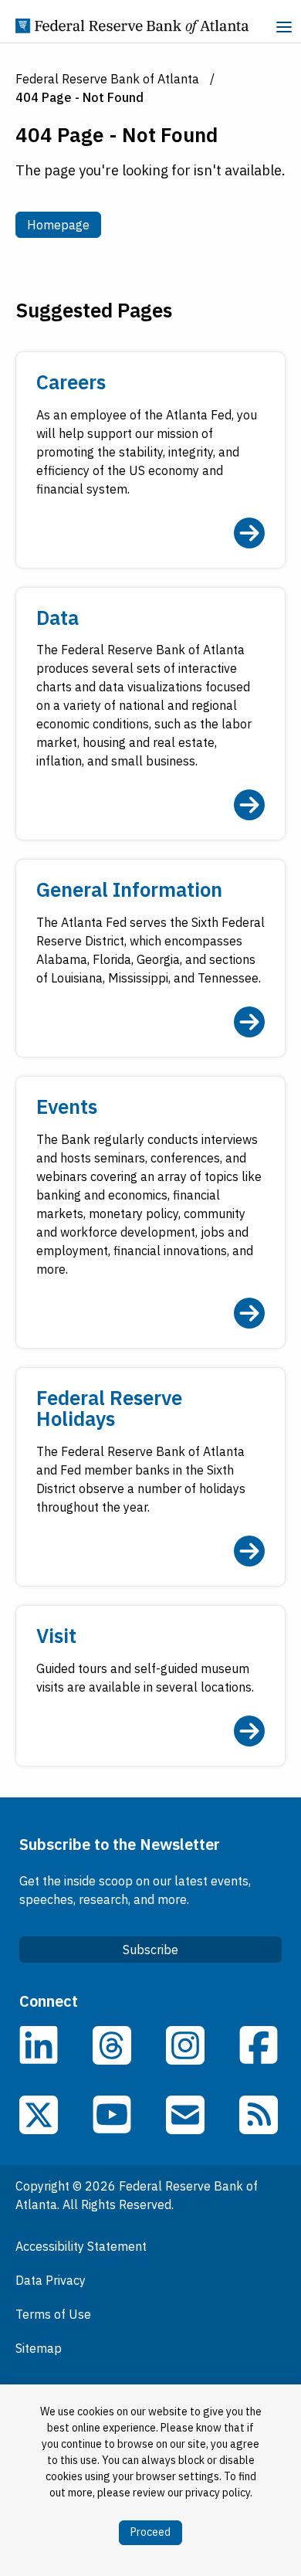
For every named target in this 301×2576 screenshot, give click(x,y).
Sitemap (39, 2348)
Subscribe (150, 1950)
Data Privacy (51, 2280)
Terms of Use (53, 2314)
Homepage (64, 224)
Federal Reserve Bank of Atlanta (107, 79)
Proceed (150, 2532)
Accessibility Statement (81, 2246)
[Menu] (284, 29)
